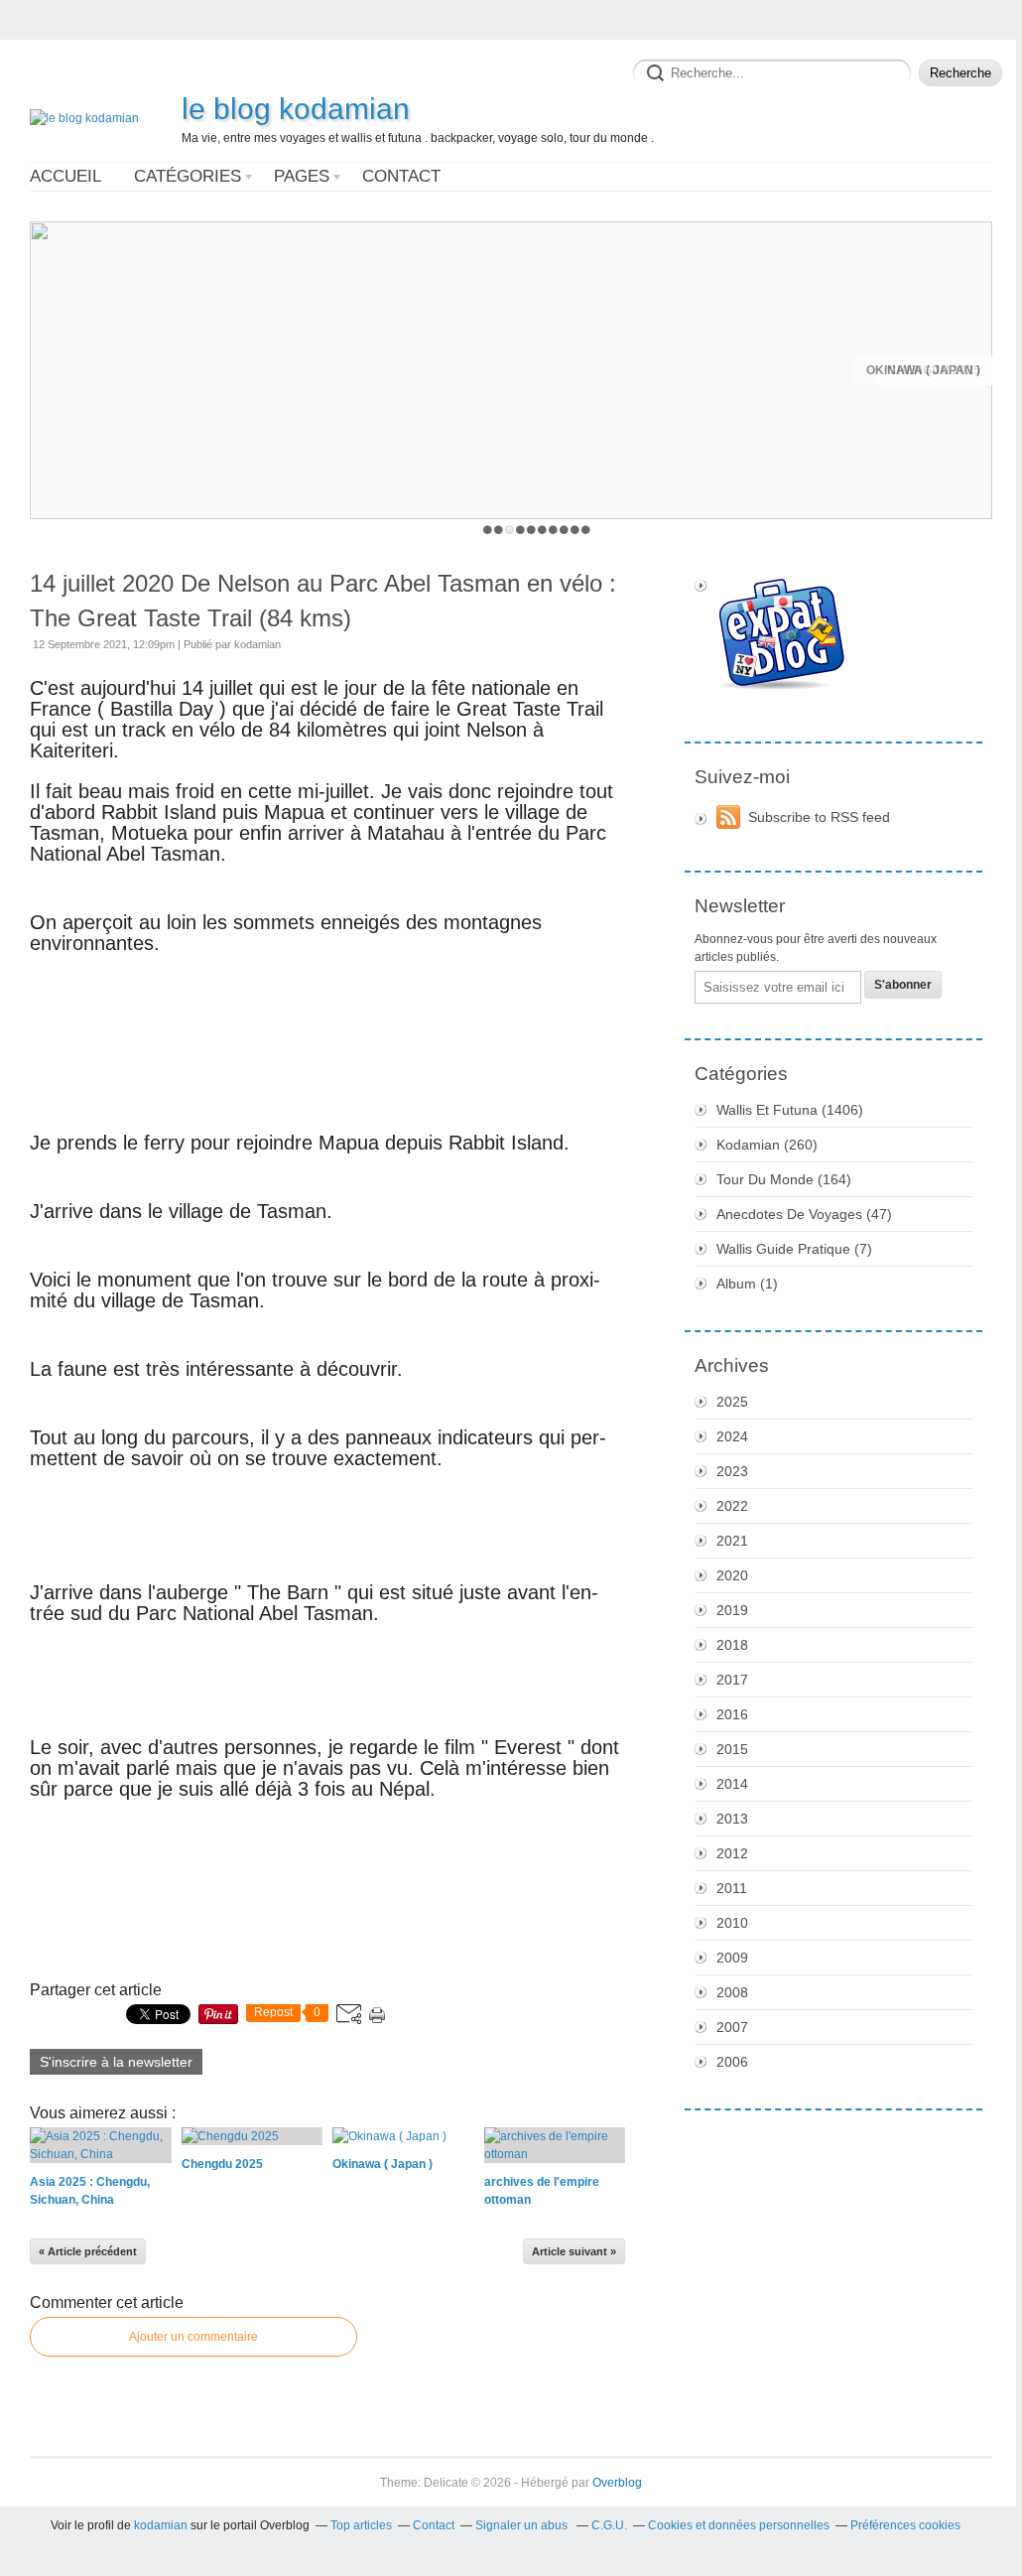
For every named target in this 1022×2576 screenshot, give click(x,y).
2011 (732, 1888)
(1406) (790, 1110)
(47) (804, 1214)
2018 (732, 1645)
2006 (732, 2062)
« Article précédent (88, 2251)
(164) (784, 1179)
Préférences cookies (905, 2525)
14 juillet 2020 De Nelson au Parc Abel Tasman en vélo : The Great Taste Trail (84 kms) (323, 601)
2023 (732, 1471)
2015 (732, 1749)
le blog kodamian (296, 109)
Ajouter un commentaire (193, 2337)
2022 (732, 1506)
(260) (767, 1145)
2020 (732, 1575)
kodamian (161, 2525)
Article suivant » (574, 2251)
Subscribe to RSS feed (819, 817)
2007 (732, 2027)
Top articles (361, 2525)
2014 (732, 1784)
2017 (732, 1680)
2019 (732, 1610)
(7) (794, 1249)
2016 (732, 1714)
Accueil (65, 176)
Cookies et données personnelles (739, 2525)
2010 (732, 1923)
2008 (732, 1992)
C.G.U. (609, 2525)
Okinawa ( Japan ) (923, 370)
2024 (732, 1436)
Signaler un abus (523, 2525)
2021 (732, 1541)
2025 (732, 1402)
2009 (732, 1958)
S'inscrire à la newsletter (116, 2062)
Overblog (617, 2483)
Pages (302, 176)
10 (586, 530)
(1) (747, 1284)
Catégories (188, 176)
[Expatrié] (833, 635)
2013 (732, 1819)
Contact (401, 176)
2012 (732, 1853)
